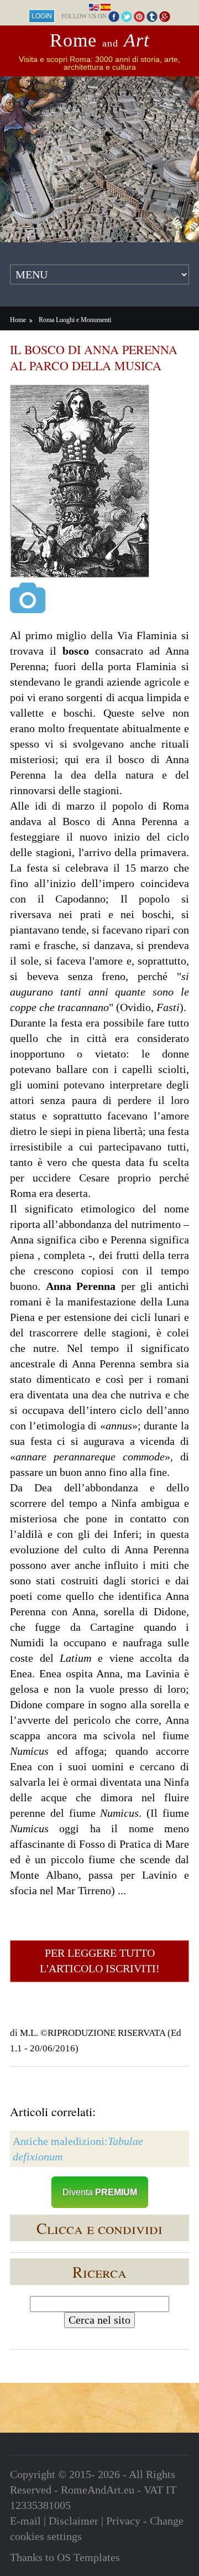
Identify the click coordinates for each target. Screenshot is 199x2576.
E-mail (25, 2521)
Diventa (100, 2192)
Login (42, 16)
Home (18, 320)
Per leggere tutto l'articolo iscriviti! (100, 1961)
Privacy (123, 2521)
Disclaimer (74, 2521)
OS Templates (88, 2557)
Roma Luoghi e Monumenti (75, 320)
